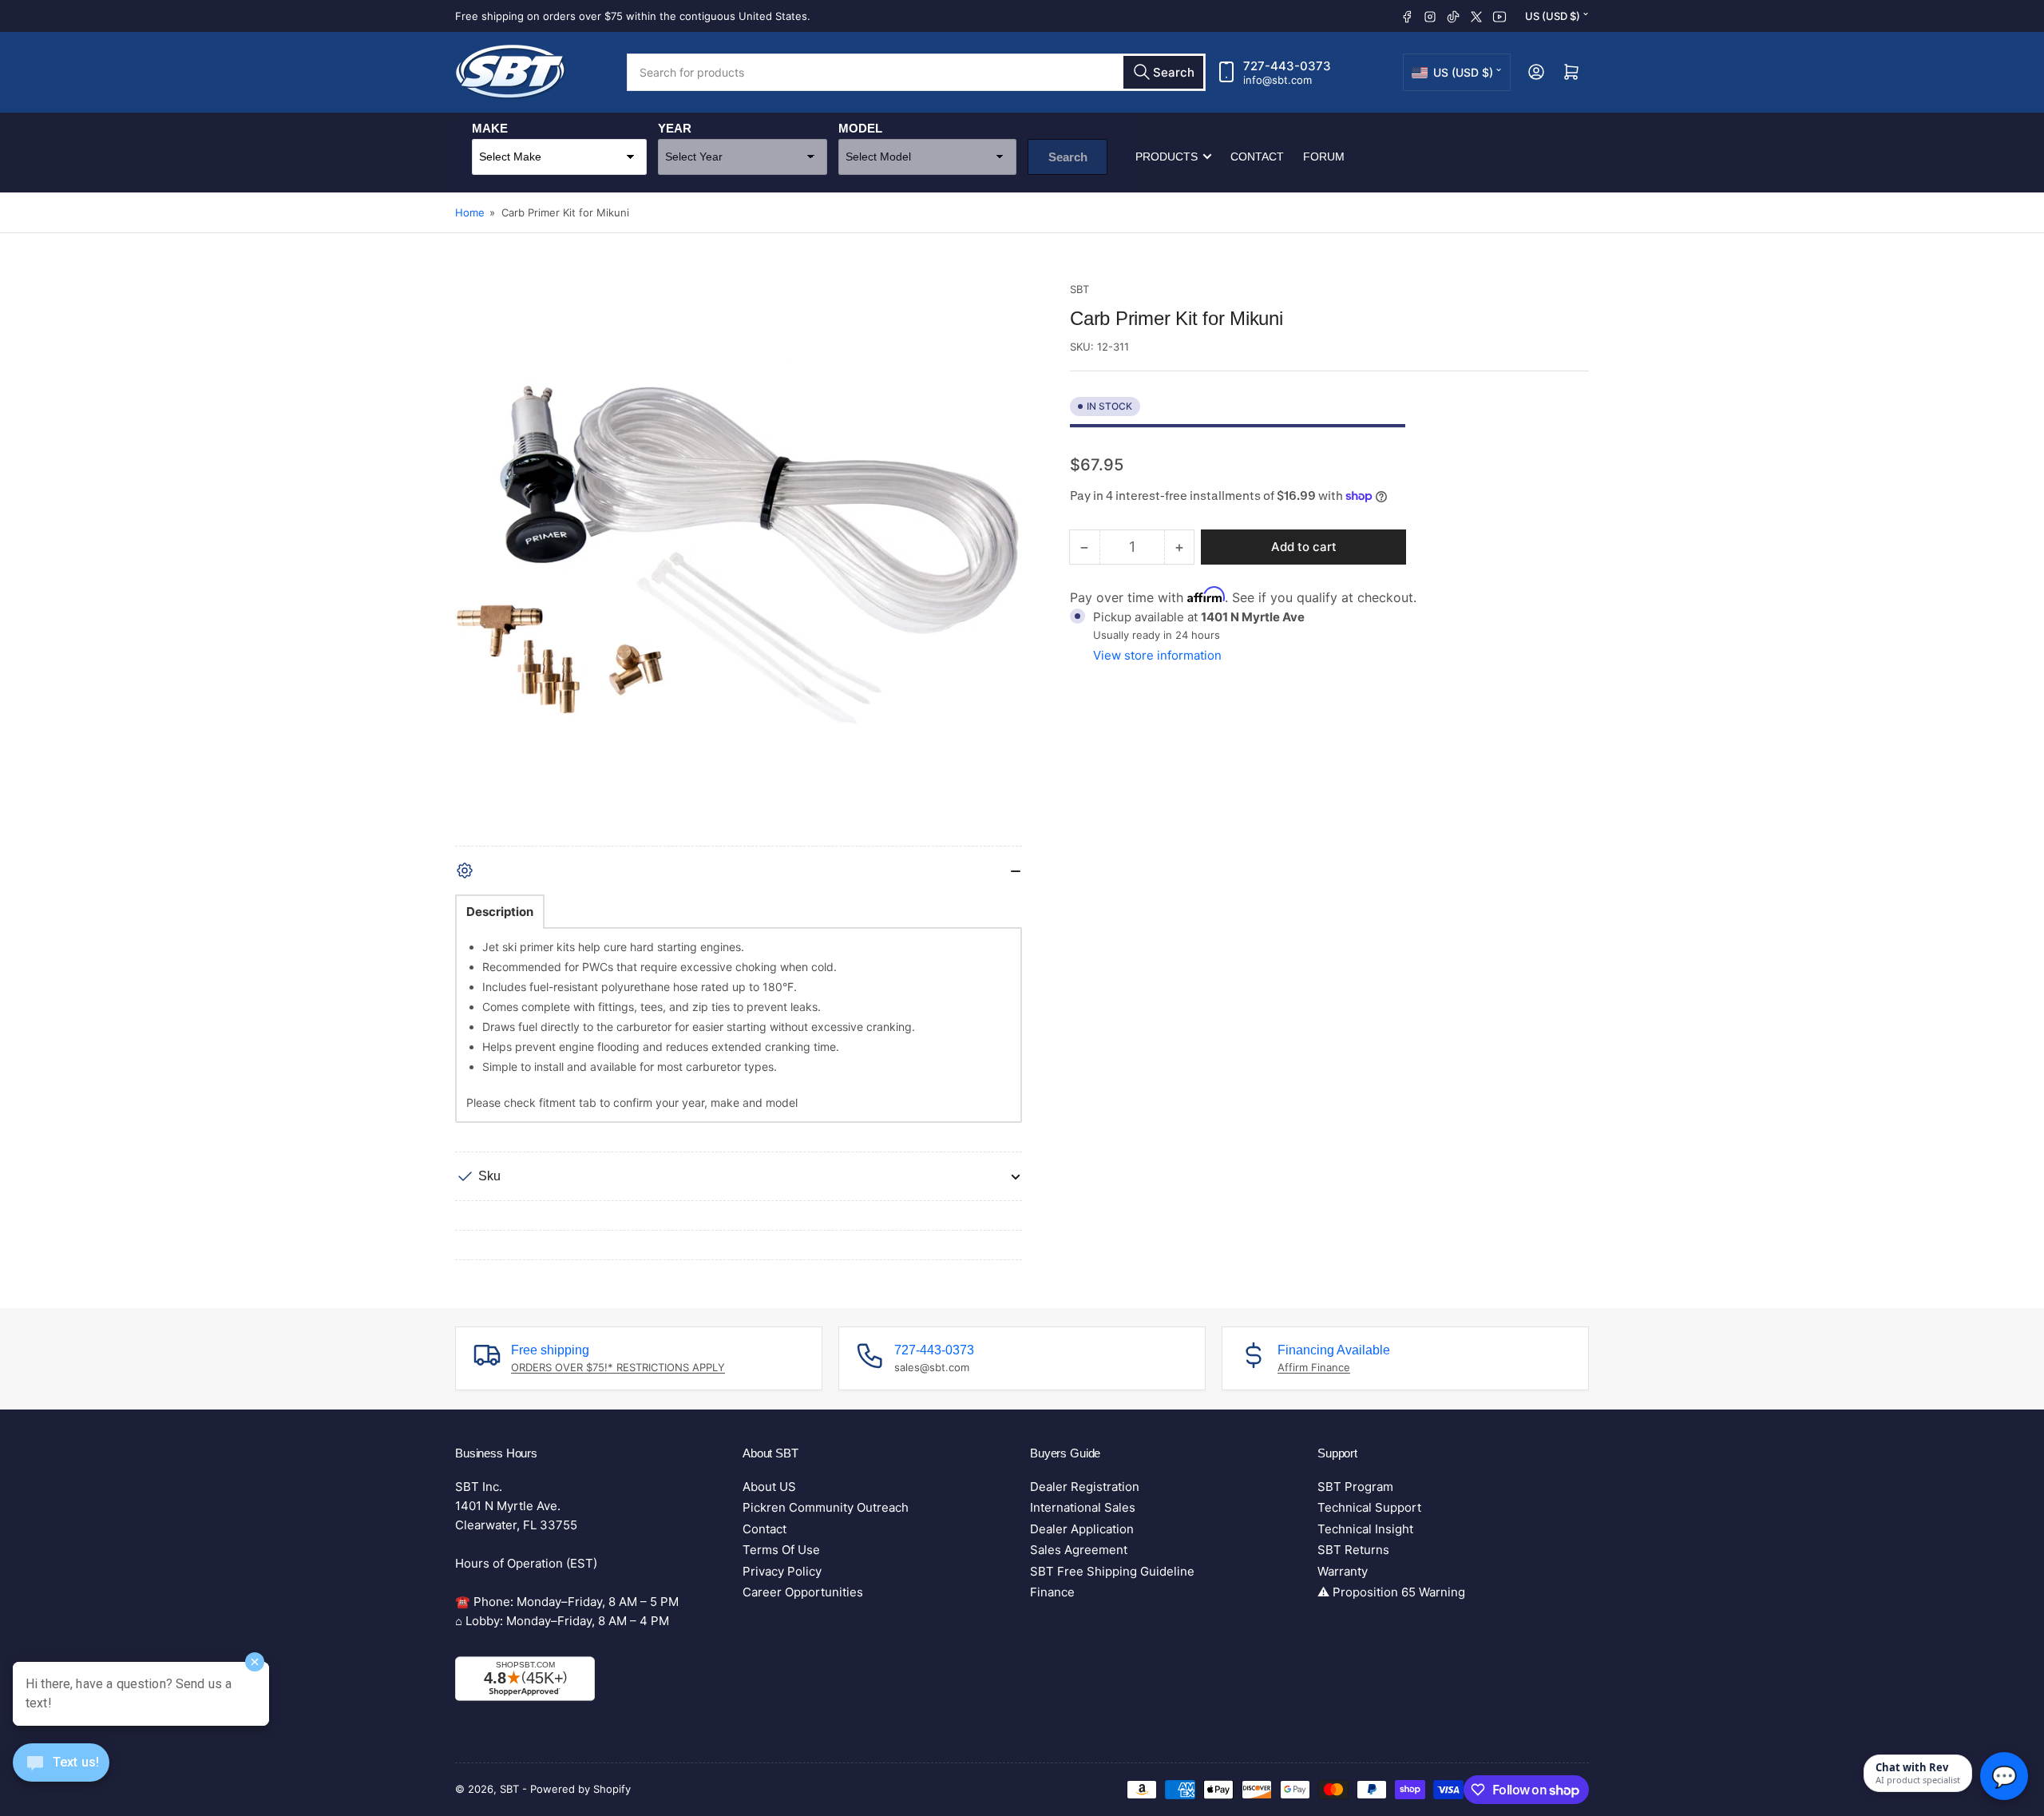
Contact (1257, 157)
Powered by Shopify (580, 1789)
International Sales (1083, 1507)
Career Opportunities (803, 1592)
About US (769, 1487)
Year (675, 128)
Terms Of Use (781, 1550)
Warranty (1343, 1571)
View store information (1157, 655)
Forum (1324, 157)
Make (490, 128)
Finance (1052, 1592)
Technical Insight (1365, 1529)
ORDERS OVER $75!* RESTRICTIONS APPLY (618, 1367)
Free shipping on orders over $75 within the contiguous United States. (633, 16)
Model (860, 128)
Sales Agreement (1079, 1550)
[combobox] (916, 72)
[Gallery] (739, 564)
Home (470, 212)
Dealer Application (1082, 1529)
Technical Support (1369, 1507)
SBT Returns (1353, 1550)
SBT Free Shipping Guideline (1112, 1571)
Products (1167, 157)
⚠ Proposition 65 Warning (1391, 1592)
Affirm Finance (1314, 1367)
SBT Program (1355, 1487)
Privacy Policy (782, 1571)
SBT (1079, 289)
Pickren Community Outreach (826, 1507)
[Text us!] (61, 1775)
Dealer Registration (1085, 1487)
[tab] (500, 912)
